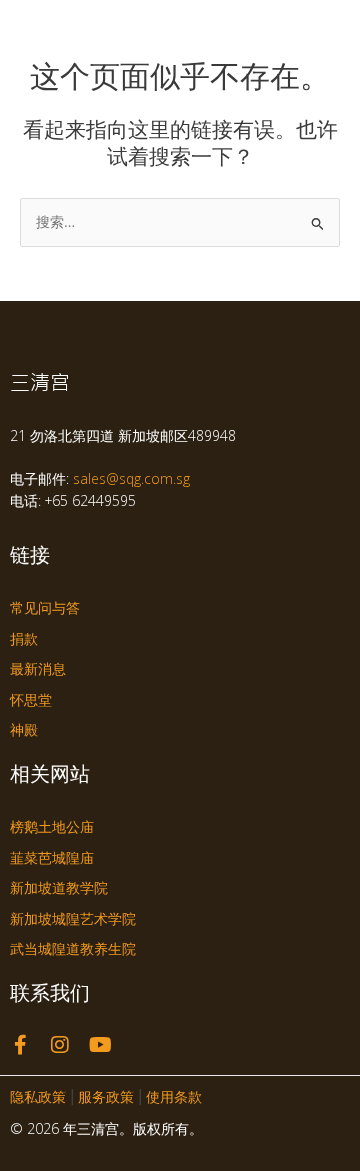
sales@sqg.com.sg (131, 478)
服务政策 (106, 1097)
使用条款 (174, 1097)
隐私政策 (38, 1097)
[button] (333, 28)
